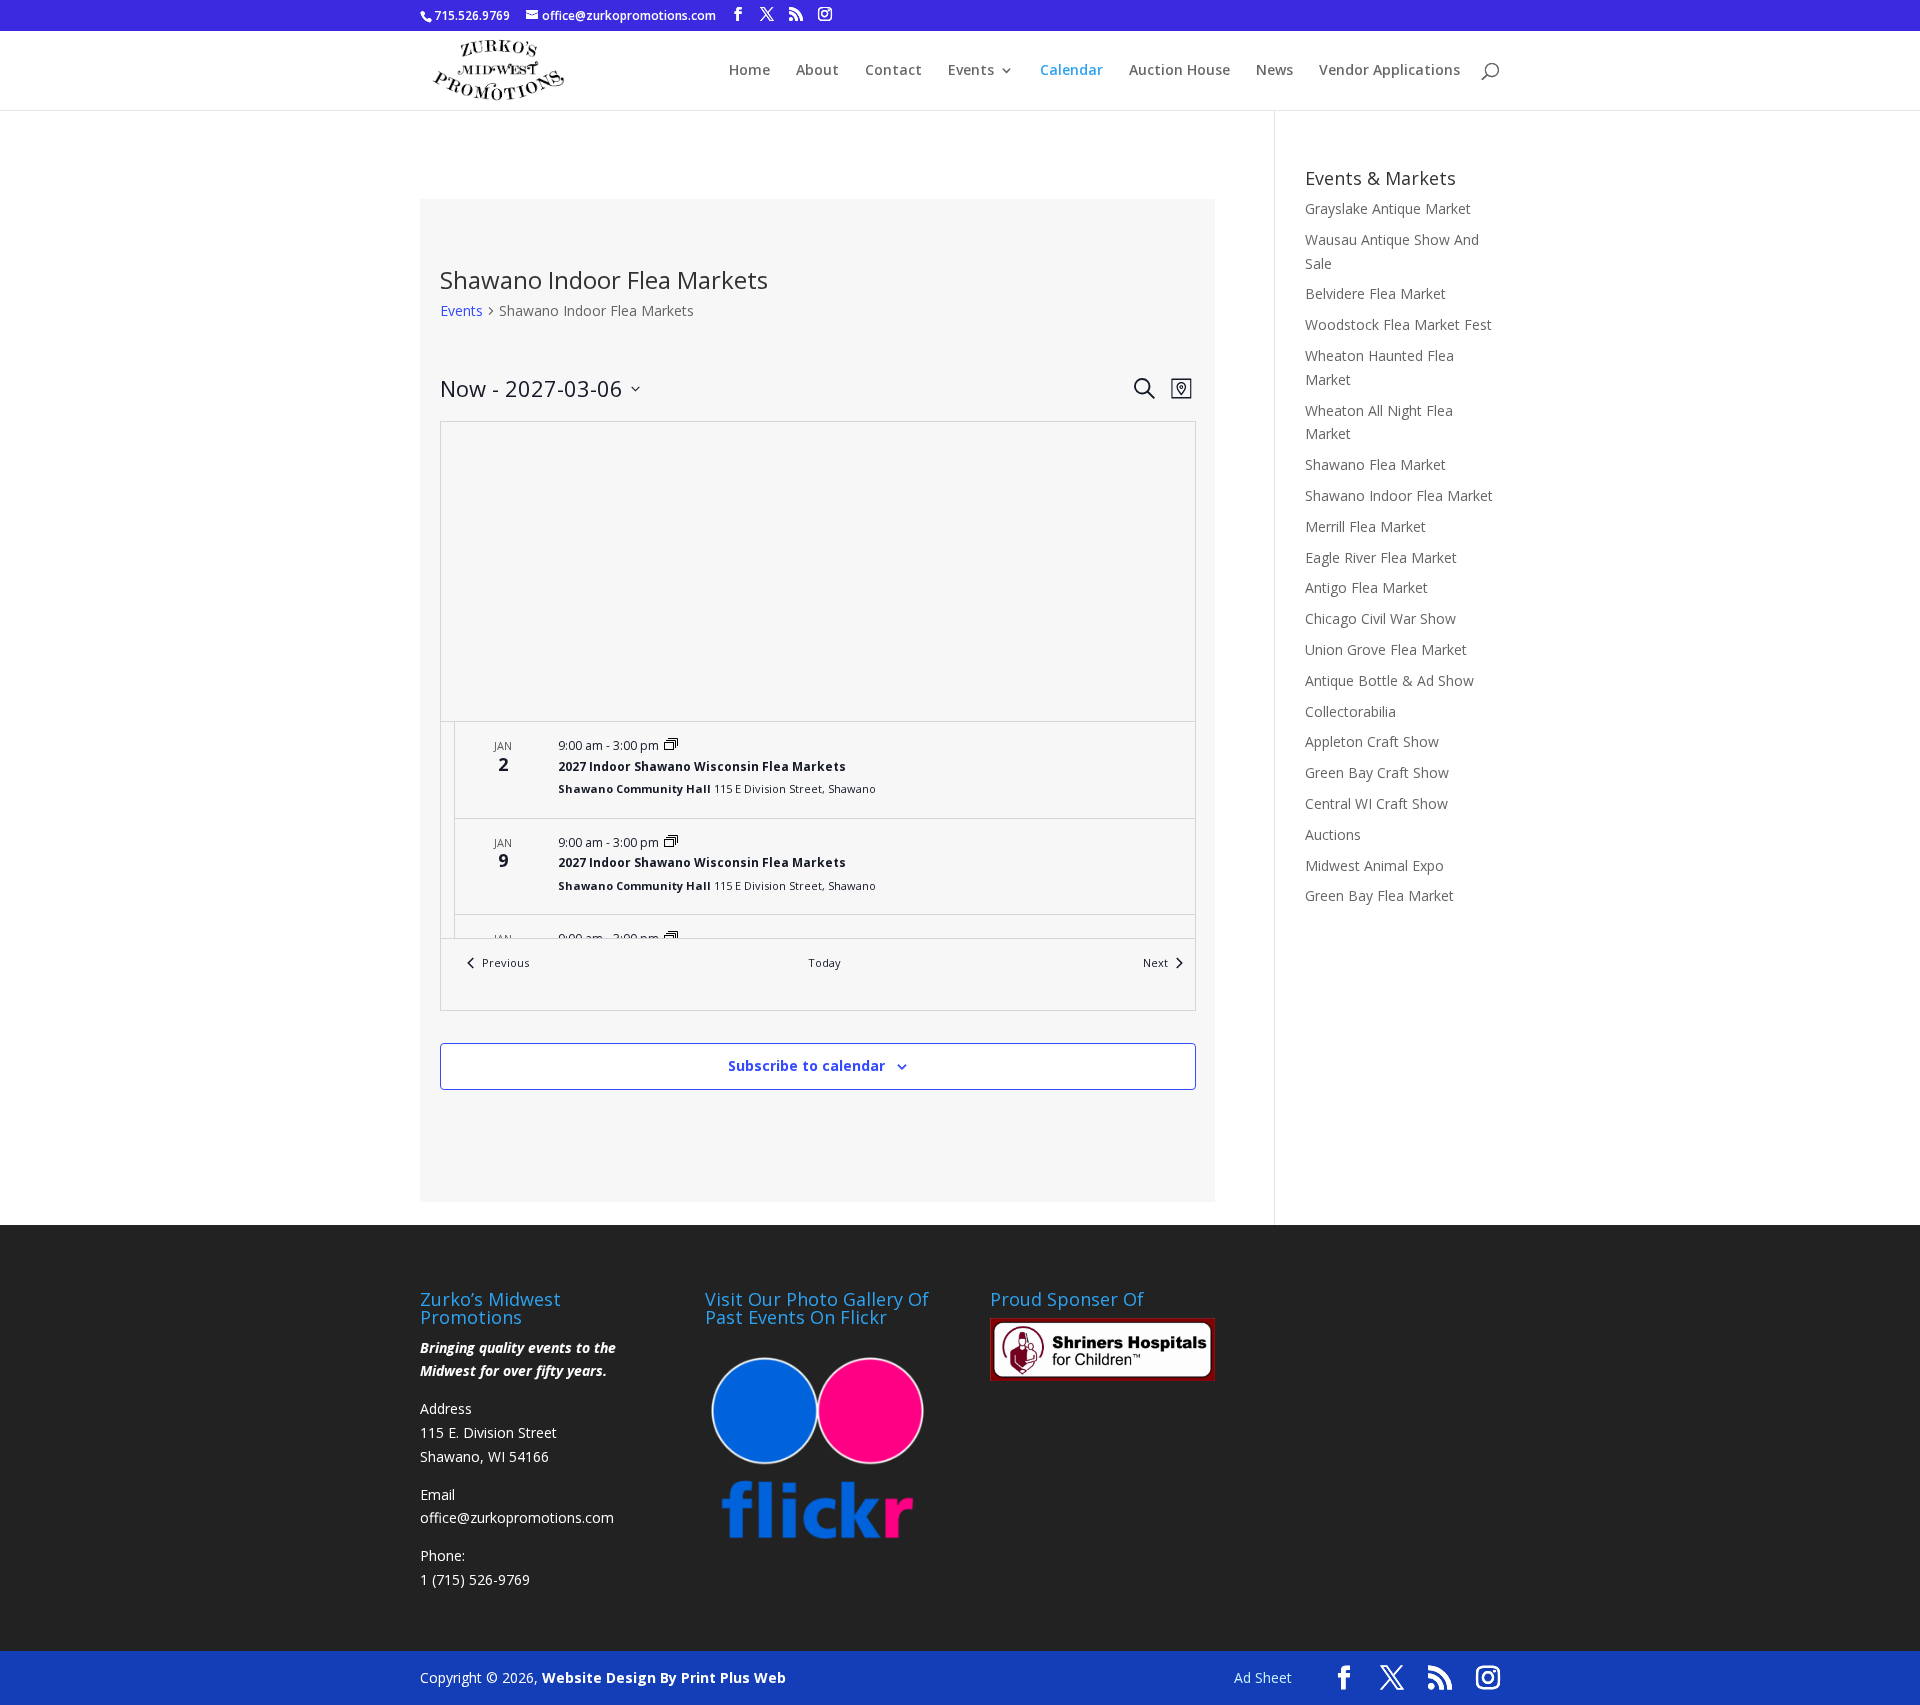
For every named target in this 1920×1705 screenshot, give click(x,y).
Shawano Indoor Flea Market (1399, 495)
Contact (893, 71)
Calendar (1071, 71)
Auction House (1179, 71)
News (1274, 71)
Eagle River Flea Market (1381, 557)
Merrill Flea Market (1365, 526)
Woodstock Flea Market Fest (1398, 324)
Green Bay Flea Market (1379, 895)
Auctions (1333, 834)
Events (971, 71)
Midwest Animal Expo (1374, 865)
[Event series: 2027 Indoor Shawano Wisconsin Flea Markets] (671, 745)
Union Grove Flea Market (1386, 649)
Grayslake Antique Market (1388, 208)
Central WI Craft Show (1376, 803)
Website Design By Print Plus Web (664, 1677)
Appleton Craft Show (1372, 741)
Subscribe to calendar (806, 1065)
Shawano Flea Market (1375, 464)
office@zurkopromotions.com (517, 1517)
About (817, 71)
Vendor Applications (1389, 71)
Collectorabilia (1350, 711)
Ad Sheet (1263, 1677)
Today (824, 962)
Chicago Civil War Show (1380, 618)
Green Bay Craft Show (1377, 772)
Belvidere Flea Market (1375, 293)
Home (749, 71)
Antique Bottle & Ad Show (1389, 680)
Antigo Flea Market (1366, 587)
